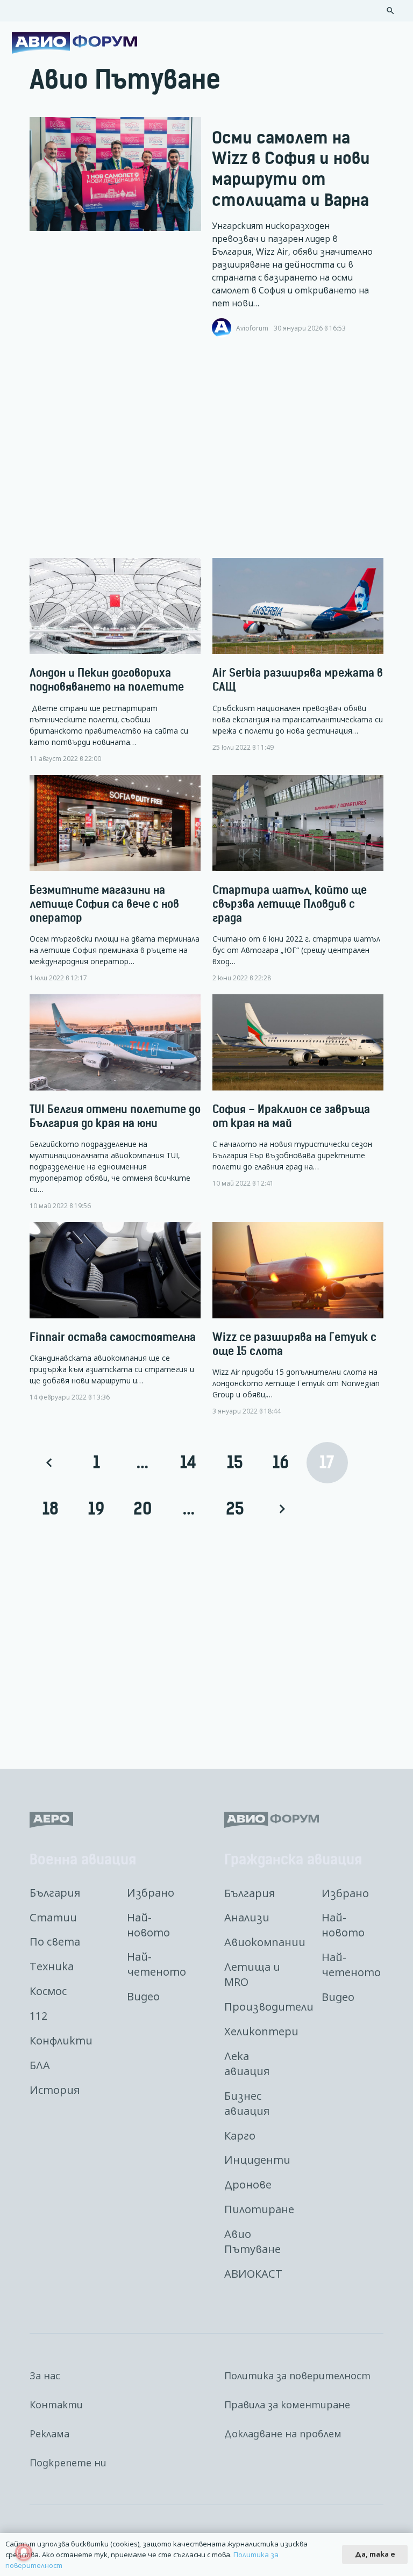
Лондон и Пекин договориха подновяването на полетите (107, 680)
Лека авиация (247, 2064)
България (55, 1893)
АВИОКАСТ (253, 2274)
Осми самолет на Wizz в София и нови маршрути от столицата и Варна (291, 169)
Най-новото (148, 1925)
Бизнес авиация (247, 2103)
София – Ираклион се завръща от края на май (291, 1116)
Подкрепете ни (68, 2463)
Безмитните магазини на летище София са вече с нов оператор (104, 904)
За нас (45, 2376)
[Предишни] (50, 1463)
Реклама (49, 2434)
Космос (48, 1991)
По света (55, 1942)
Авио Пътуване (252, 2241)
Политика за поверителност (297, 2376)
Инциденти (257, 2160)
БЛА (40, 2065)
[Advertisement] (206, 448)
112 (38, 2016)
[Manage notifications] (24, 2552)
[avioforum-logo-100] (74, 43)
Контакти (56, 2405)
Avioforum (252, 328)
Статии (53, 1917)
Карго (240, 2136)
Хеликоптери (261, 2031)
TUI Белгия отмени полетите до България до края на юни (115, 1116)
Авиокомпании (265, 1942)
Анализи (247, 1917)
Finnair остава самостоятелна (113, 1337)
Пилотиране (259, 2209)
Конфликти (61, 2040)
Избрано (151, 1893)
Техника (52, 1966)
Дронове (248, 2184)
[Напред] (281, 1509)
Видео (143, 1996)
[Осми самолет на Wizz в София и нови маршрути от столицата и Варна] (115, 174)
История (55, 2090)
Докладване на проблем (283, 2434)
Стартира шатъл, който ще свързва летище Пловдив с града (290, 904)
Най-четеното (156, 1964)
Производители (269, 2007)
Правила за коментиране (287, 2405)
